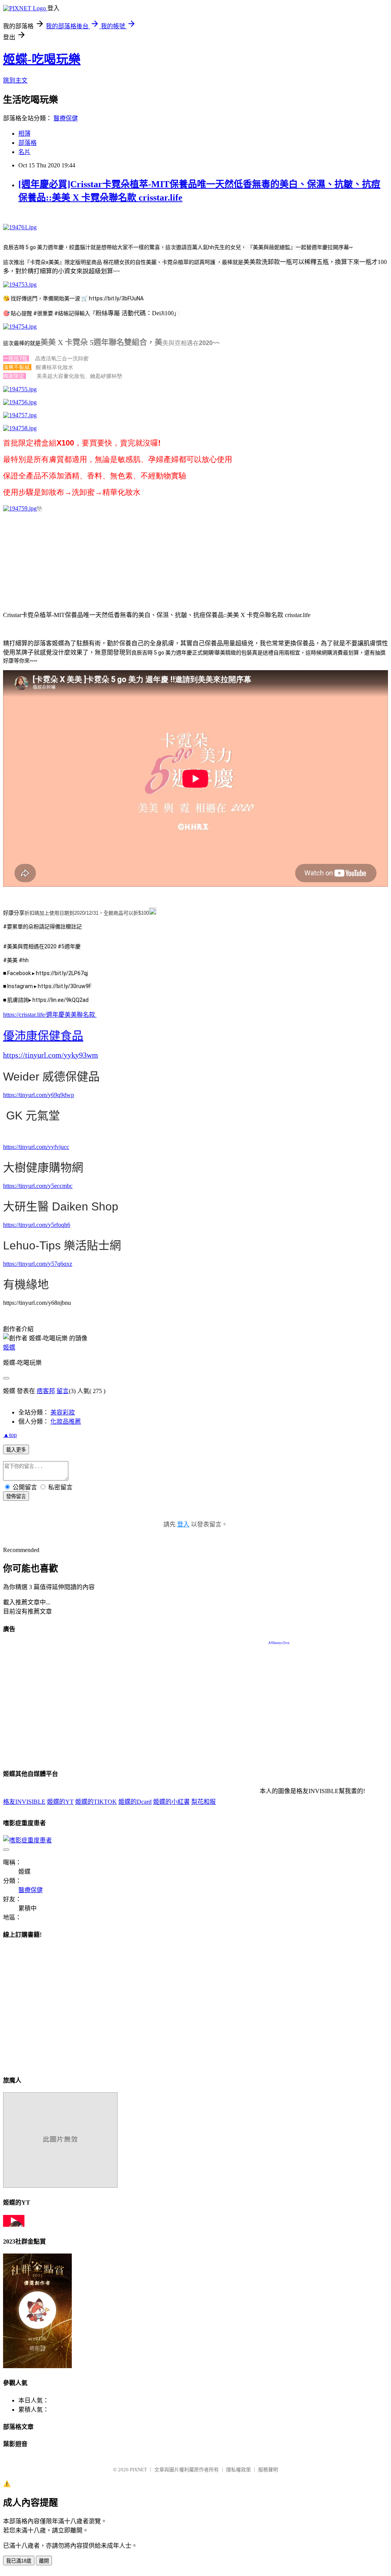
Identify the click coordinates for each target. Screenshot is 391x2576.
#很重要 (43, 313)
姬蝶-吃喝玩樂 (42, 59)
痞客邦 (46, 1391)
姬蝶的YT (60, 1802)
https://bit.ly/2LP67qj (62, 973)
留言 (63, 1391)
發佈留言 (16, 1496)
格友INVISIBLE (24, 1802)
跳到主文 (15, 80)
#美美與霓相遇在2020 (30, 946)
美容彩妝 (63, 1412)
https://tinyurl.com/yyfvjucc (36, 1147)
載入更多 (16, 1450)
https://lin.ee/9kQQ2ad (61, 1000)
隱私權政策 (238, 2470)
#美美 (10, 960)
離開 (44, 2561)
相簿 (24, 134)
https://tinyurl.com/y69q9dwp (39, 1095)
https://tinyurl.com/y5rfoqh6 (37, 1225)
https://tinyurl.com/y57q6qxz (38, 1264)
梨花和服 (204, 1802)
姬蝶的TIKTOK (96, 1802)
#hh (24, 960)
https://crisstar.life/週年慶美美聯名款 (49, 1015)
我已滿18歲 (19, 2561)
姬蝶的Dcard (135, 1802)
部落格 (27, 143)
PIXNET (138, 2470)
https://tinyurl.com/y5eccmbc (38, 1186)
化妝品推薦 (66, 1422)
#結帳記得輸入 (72, 313)
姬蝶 (9, 1347)
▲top (10, 1435)
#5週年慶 (69, 946)
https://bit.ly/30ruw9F (65, 986)
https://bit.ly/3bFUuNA (116, 298)
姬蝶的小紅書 (171, 1802)
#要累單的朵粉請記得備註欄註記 (42, 927)
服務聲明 (268, 2470)
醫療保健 (66, 118)
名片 (24, 152)
